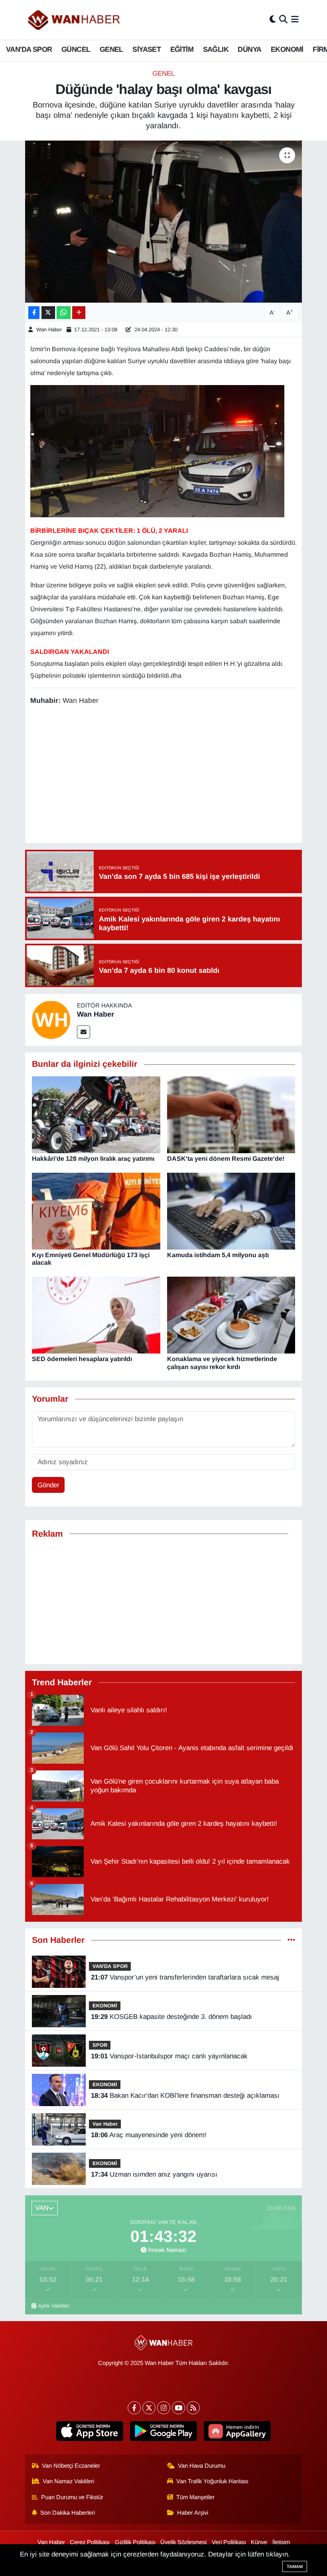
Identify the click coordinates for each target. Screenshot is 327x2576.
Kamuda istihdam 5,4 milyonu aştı (218, 1255)
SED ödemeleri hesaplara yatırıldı (82, 1359)
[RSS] (193, 2408)
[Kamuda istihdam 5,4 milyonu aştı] (231, 1211)
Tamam (295, 2566)
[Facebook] (134, 2408)
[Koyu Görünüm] (273, 20)
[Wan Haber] (51, 1020)
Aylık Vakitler (54, 2306)
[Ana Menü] (295, 20)
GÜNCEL (76, 49)
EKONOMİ (287, 49)
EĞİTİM (182, 49)
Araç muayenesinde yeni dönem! (149, 2135)
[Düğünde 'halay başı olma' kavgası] (164, 222)
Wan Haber (49, 330)
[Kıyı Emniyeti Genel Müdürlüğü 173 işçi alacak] (96, 1211)
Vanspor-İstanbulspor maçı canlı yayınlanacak (169, 2056)
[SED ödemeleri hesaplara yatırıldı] (96, 1315)
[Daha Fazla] (79, 313)
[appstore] (90, 2431)
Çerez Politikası (90, 2542)
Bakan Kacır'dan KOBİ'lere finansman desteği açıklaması (185, 2096)
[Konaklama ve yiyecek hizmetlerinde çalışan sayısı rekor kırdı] (231, 1315)
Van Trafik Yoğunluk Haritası (212, 2481)
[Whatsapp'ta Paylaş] (64, 313)
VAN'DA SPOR (29, 49)
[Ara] (283, 20)
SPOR (100, 2045)
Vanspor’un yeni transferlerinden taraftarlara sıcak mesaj (185, 1977)
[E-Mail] (84, 1032)
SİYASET (147, 49)
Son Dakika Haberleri (68, 2513)
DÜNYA (249, 49)
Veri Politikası (229, 2542)
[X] (149, 2408)
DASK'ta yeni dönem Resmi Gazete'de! (226, 1159)
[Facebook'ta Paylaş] (34, 313)
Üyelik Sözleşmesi (183, 2542)
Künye (259, 2542)
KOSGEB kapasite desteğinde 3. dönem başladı (171, 2017)
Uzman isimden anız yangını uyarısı (154, 2174)
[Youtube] (178, 2408)
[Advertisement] (175, 775)
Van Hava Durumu (202, 2466)
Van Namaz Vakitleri (68, 2481)
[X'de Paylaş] (48, 313)
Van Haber (105, 2124)
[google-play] (164, 2431)
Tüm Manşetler (195, 2497)
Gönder (48, 1485)
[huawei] (237, 2431)
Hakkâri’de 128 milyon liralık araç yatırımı (93, 1159)
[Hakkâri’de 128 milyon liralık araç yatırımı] (96, 1114)
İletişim (281, 2542)
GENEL (111, 49)
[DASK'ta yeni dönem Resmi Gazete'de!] (231, 1114)
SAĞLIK (216, 49)
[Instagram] (164, 2408)
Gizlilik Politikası (135, 2542)
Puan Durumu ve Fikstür (72, 2497)
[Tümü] (291, 1940)
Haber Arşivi (193, 2513)
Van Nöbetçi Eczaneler (71, 2466)
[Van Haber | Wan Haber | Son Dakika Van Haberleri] (75, 20)
